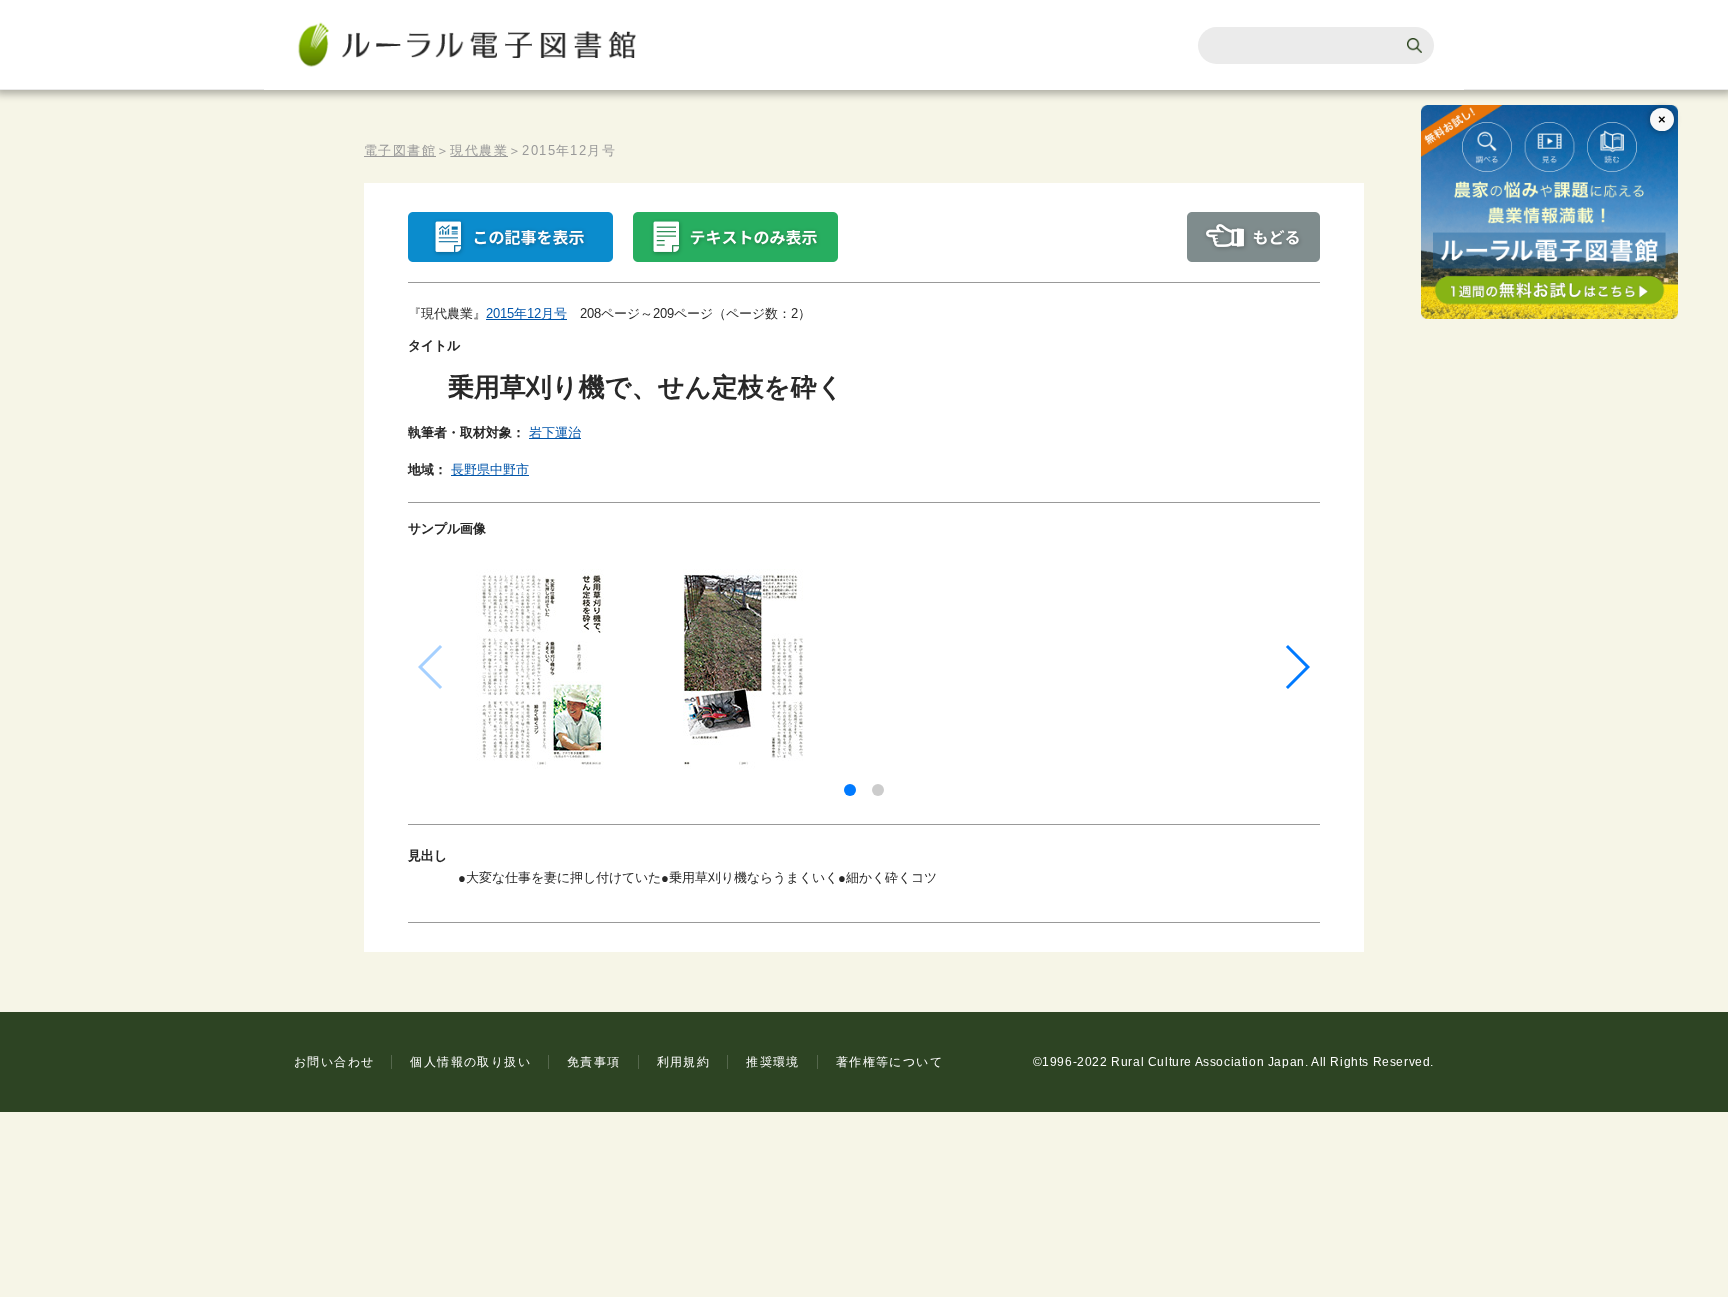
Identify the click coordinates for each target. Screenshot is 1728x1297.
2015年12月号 (526, 313)
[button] (850, 790)
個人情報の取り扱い (470, 1062)
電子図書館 (400, 150)
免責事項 (594, 1062)
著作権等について (889, 1062)
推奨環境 (773, 1062)
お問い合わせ (334, 1062)
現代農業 (479, 150)
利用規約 (684, 1062)
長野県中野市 (490, 469)
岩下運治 (555, 432)
